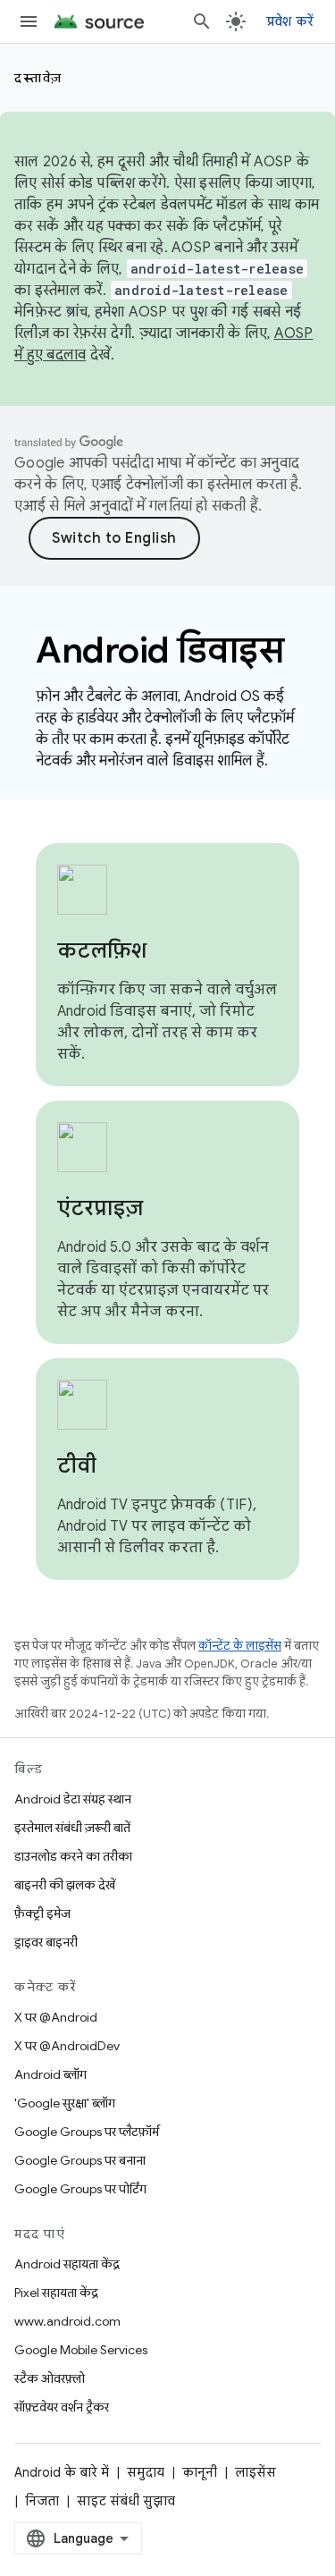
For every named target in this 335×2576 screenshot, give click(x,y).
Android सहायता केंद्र (67, 2264)
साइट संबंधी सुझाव (126, 2501)
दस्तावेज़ (38, 78)
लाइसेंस (255, 2472)
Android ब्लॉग (50, 2074)
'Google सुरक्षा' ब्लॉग (65, 2103)
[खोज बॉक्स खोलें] (202, 21)
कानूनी (200, 2472)
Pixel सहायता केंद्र (56, 2293)
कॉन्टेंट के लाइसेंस (240, 1646)
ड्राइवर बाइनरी (46, 1942)
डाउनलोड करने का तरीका (73, 1856)
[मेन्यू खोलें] (29, 21)
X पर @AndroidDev (67, 2046)
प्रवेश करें (290, 21)
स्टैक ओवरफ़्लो (50, 2378)
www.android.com (67, 2321)
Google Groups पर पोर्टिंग (80, 2189)
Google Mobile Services (81, 2350)
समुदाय (146, 2472)
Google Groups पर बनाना (80, 2160)
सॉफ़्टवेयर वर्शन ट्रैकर (62, 2407)
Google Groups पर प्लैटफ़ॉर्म (87, 2132)
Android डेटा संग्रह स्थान (73, 1799)
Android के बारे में (62, 2472)
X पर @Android (56, 2017)
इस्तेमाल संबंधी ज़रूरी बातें (72, 1828)
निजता (42, 2501)
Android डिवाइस (159, 650)
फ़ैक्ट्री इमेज (42, 1913)
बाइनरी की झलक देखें (65, 1885)
